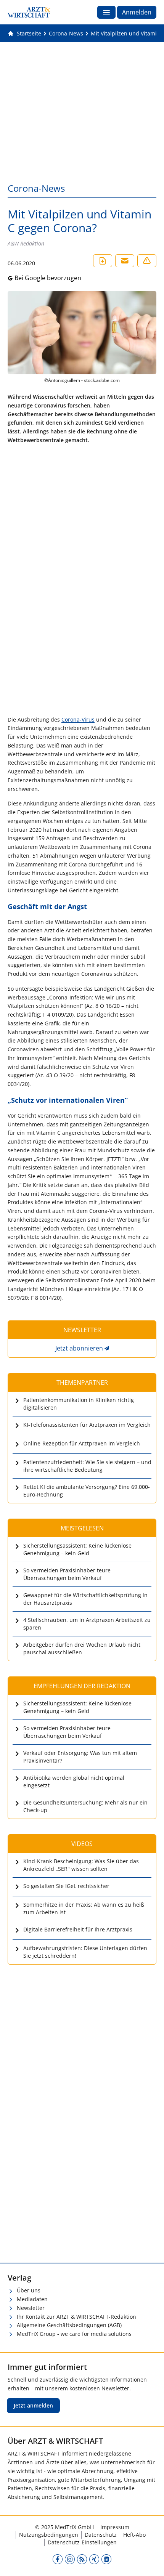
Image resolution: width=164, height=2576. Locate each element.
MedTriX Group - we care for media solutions (74, 2334)
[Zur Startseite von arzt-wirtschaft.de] (29, 12)
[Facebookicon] (58, 2559)
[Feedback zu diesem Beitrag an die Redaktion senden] (147, 261)
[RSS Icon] (82, 2559)
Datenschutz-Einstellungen (82, 2542)
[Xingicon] (94, 2559)
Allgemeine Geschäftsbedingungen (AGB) (69, 2325)
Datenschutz (101, 2535)
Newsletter (31, 2308)
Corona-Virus (78, 719)
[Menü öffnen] (106, 12)
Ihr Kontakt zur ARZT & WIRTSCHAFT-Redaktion (76, 2317)
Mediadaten (32, 2299)
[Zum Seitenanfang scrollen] (150, 2562)
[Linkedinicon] (106, 2559)
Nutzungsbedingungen (49, 2535)
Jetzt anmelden (33, 2405)
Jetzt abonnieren (79, 1348)
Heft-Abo (134, 2535)
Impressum (115, 2527)
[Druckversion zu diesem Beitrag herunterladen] (103, 261)
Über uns (29, 2290)
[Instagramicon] (70, 2559)
